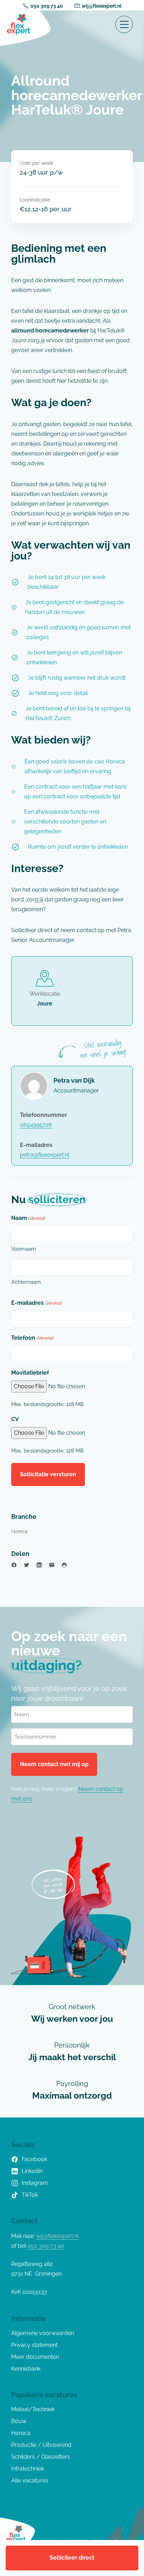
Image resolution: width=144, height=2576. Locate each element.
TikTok (30, 2195)
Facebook (34, 2159)
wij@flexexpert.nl (102, 6)
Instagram (35, 2183)
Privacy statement (34, 2345)
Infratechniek (28, 2469)
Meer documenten (35, 2357)
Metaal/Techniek (33, 2409)
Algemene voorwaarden (43, 2333)
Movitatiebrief (30, 1373)
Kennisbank (26, 2369)
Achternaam (26, 1282)
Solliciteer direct (72, 2558)
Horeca (19, 1531)
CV (15, 1419)
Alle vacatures (30, 2480)
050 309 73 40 (47, 6)
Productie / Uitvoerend (41, 2445)
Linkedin (32, 2171)
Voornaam (24, 1249)
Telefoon (32, 1338)
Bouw (19, 2421)
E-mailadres (36, 1303)
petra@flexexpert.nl (45, 1155)
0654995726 (36, 1125)
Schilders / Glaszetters (41, 2457)
